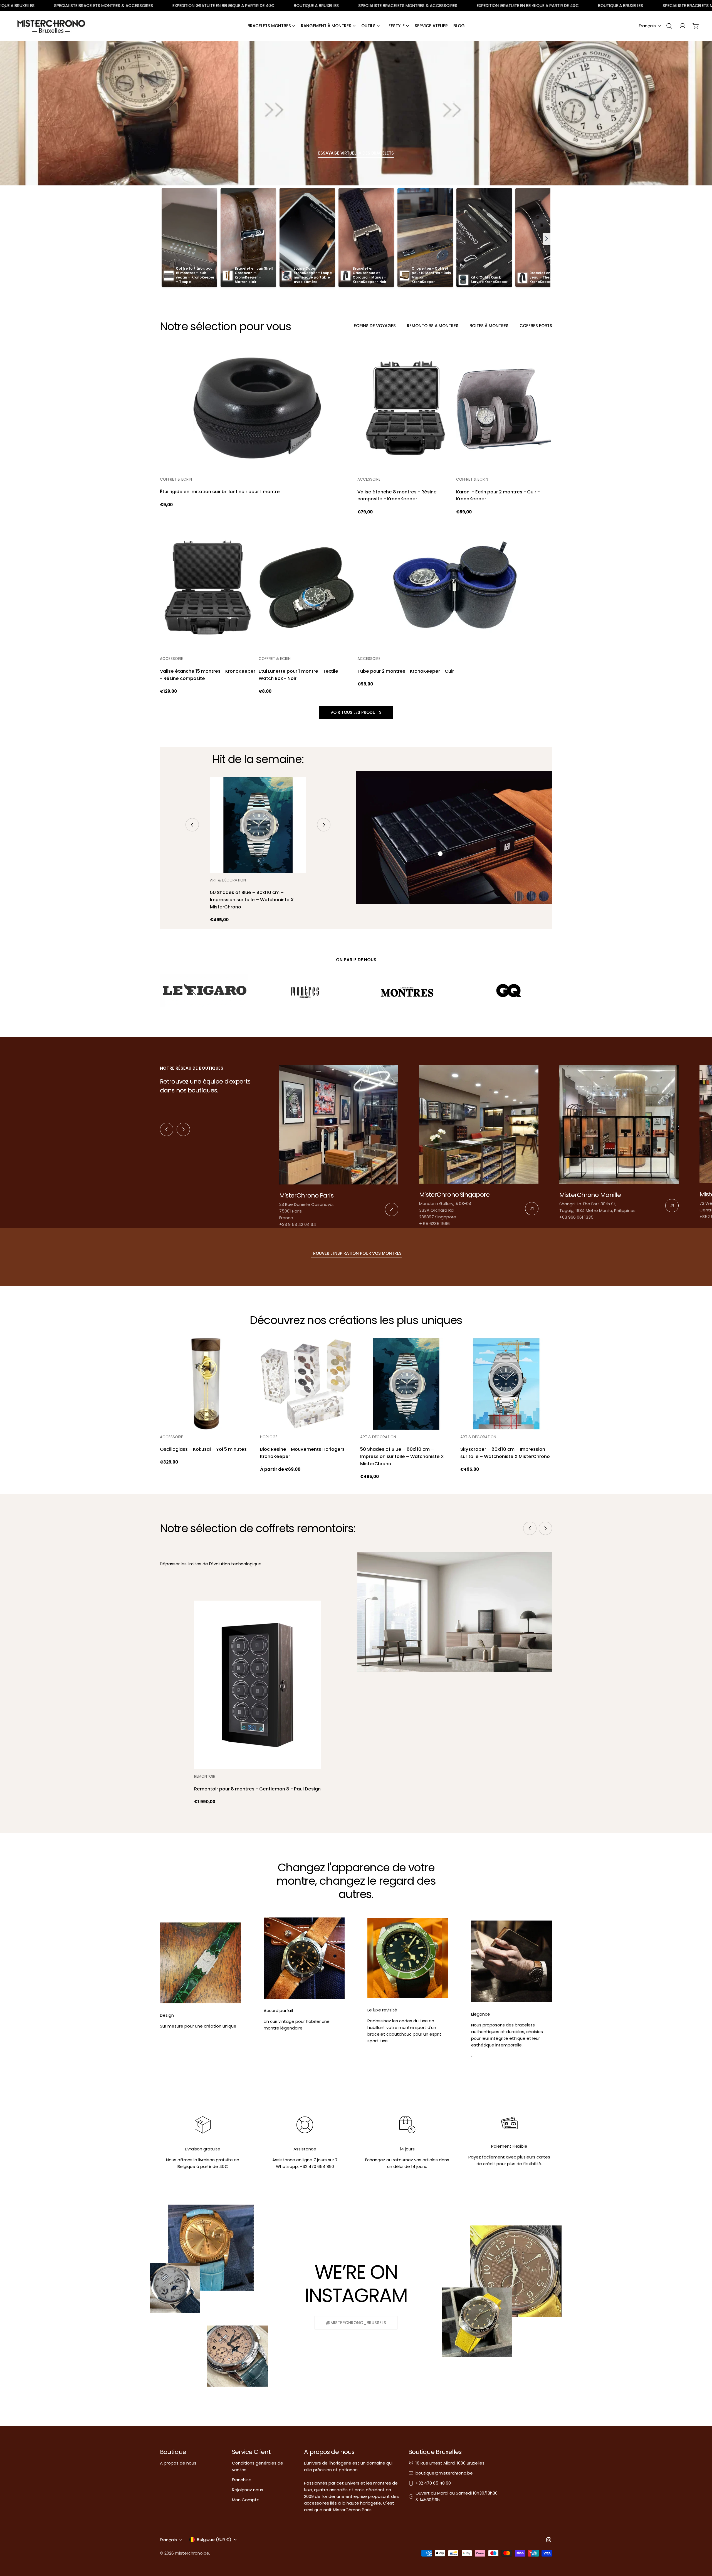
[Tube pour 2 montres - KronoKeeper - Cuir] (455, 587)
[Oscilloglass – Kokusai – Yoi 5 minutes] (206, 1384)
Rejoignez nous (248, 2490)
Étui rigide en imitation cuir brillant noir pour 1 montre (220, 492)
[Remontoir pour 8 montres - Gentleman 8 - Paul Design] (257, 1685)
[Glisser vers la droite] (324, 825)
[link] (339, 1146)
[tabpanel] (356, 519)
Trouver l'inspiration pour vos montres (356, 1253)
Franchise (242, 2480)
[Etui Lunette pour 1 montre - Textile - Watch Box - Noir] (307, 587)
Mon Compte (246, 2500)
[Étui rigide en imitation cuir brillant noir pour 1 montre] (257, 408)
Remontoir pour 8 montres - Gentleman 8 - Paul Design (257, 1789)
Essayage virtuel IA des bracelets (356, 153)
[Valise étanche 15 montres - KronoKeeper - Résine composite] (208, 587)
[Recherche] (669, 26)
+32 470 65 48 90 (433, 2483)
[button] (547, 239)
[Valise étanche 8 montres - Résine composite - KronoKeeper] (405, 408)
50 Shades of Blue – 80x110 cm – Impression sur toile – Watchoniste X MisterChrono (252, 900)
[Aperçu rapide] (347, 356)
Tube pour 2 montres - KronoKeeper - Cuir (406, 671)
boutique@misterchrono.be (444, 2473)
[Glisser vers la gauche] (192, 825)
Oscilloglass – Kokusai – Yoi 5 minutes (203, 1449)
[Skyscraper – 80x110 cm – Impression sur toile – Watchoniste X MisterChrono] (506, 1384)
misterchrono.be (192, 2553)
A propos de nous (178, 2463)
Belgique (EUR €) (214, 2539)
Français (647, 26)
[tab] (375, 326)
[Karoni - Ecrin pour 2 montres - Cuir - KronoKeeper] (504, 408)
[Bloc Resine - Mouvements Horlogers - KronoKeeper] (306, 1384)
